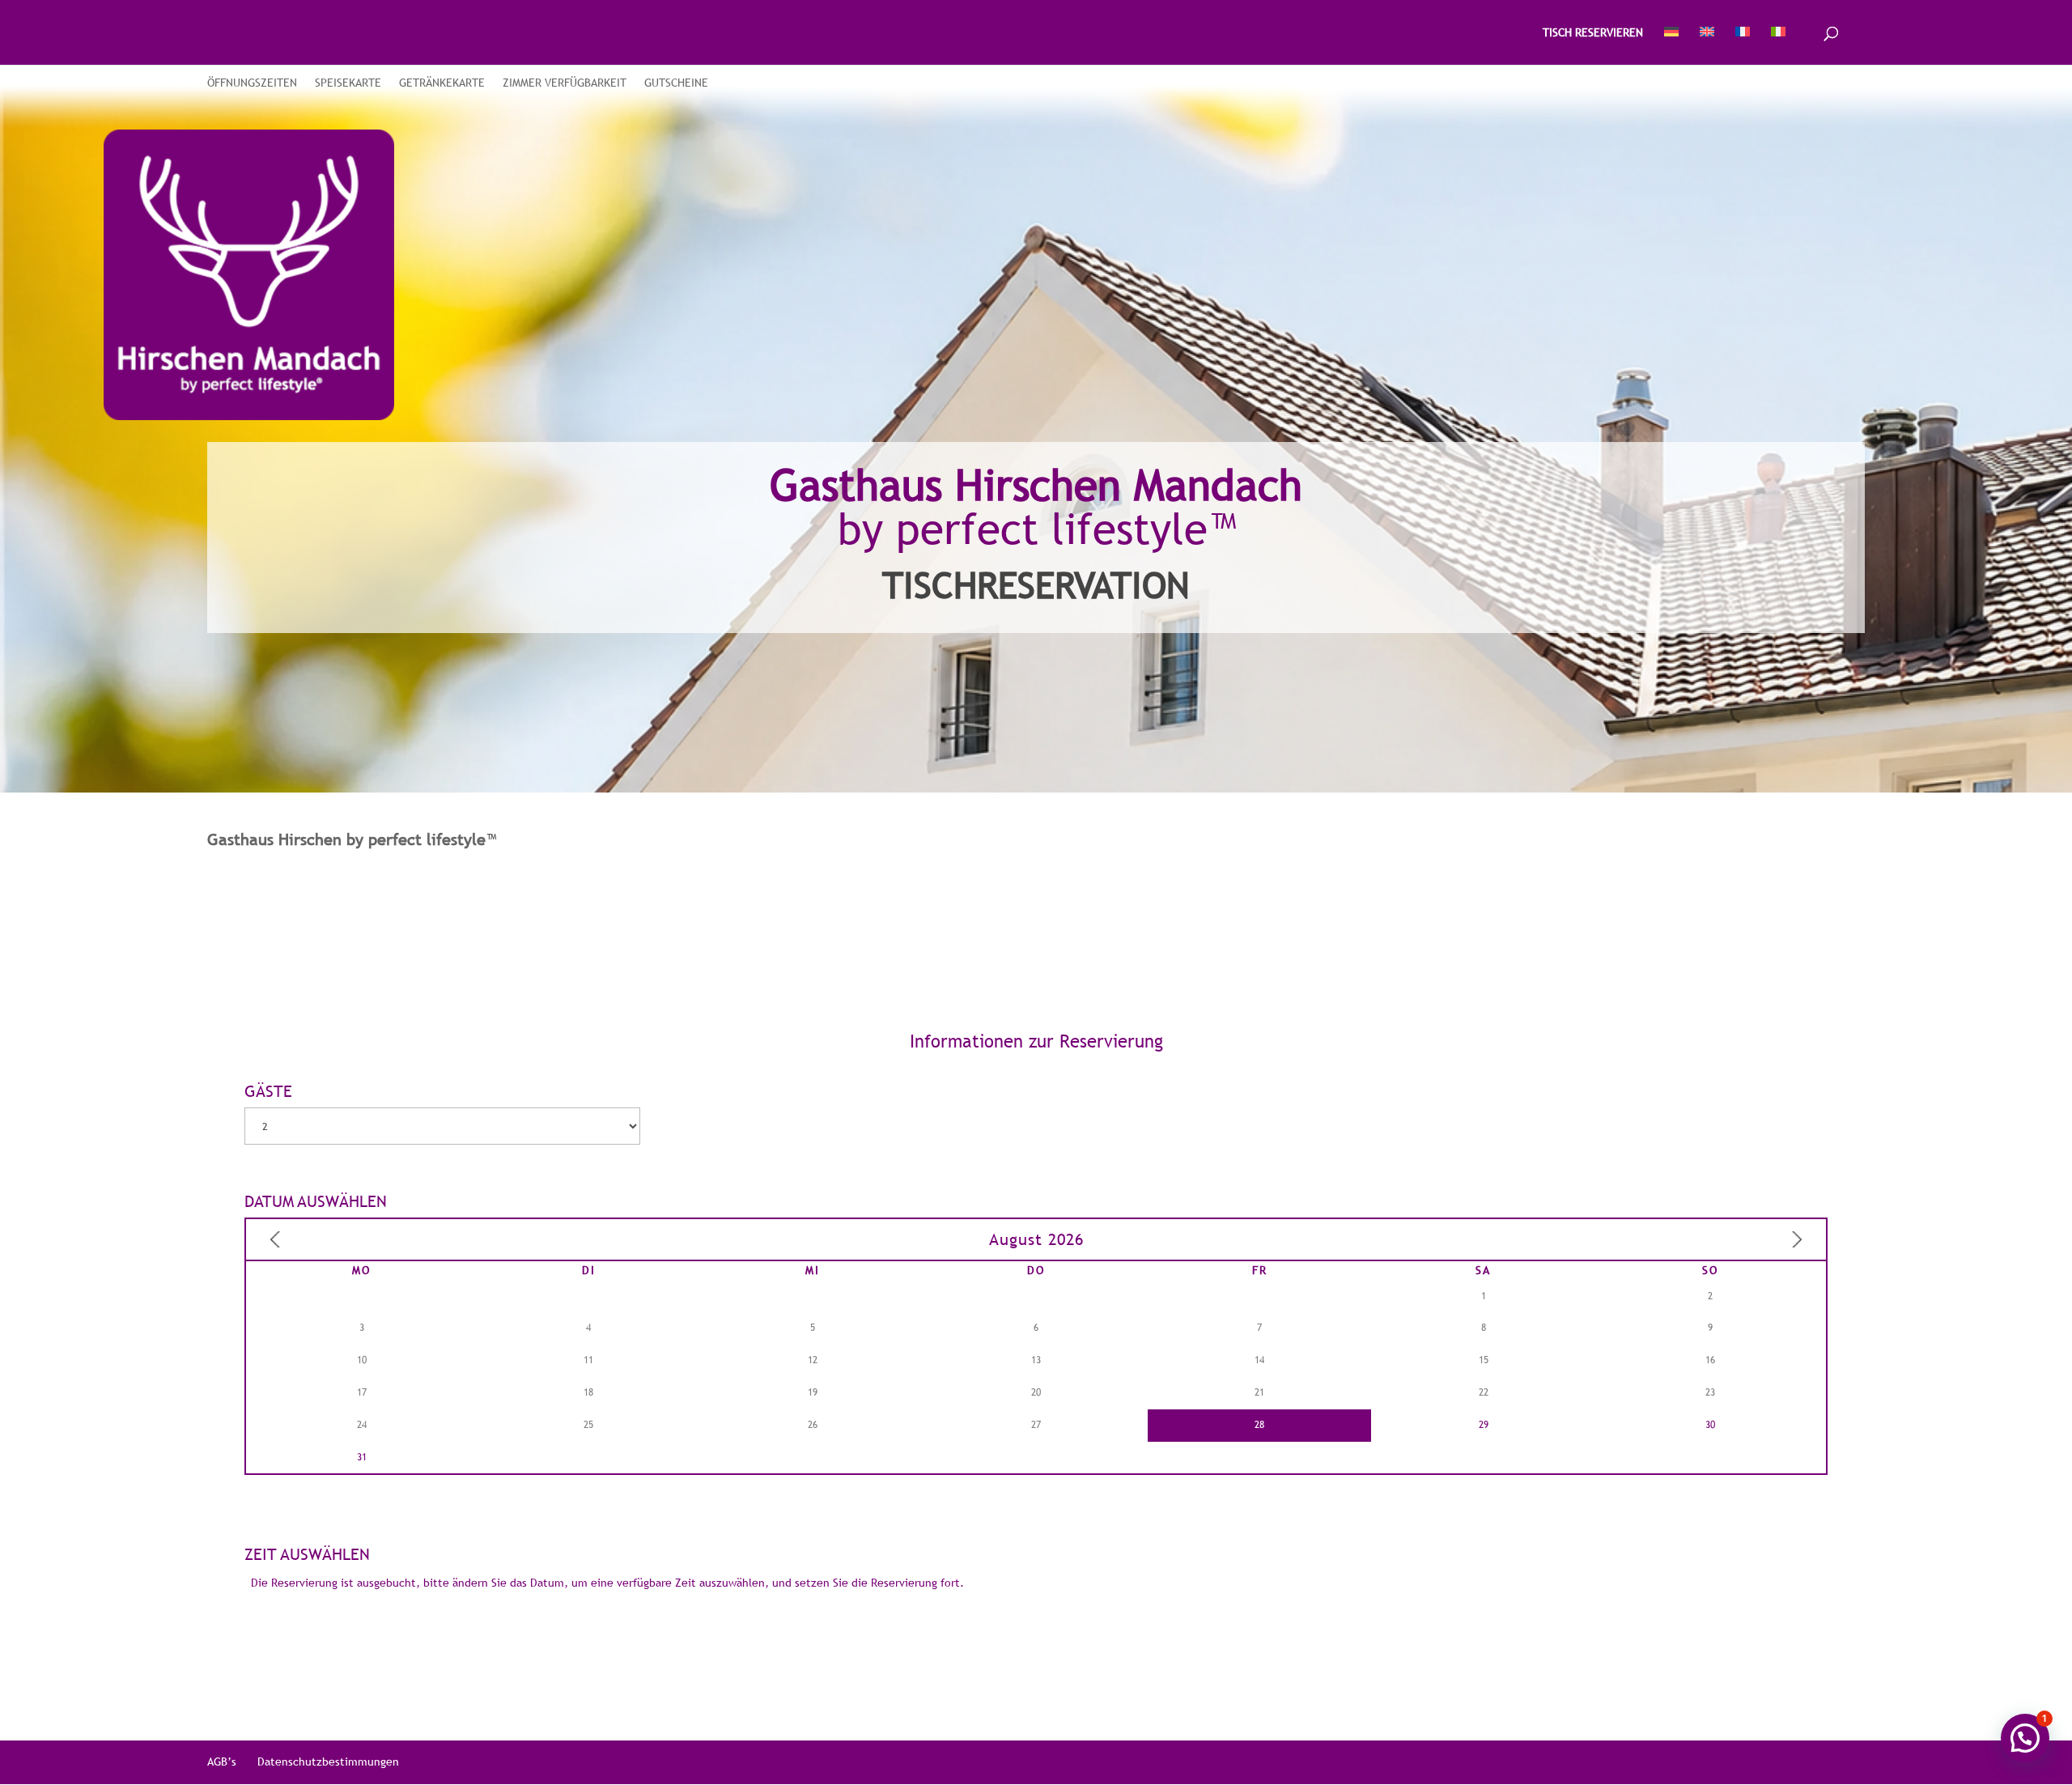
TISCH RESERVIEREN (1593, 33)
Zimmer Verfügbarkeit (565, 83)
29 (1484, 1425)
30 (1710, 1425)
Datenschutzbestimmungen (328, 1762)
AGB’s (222, 1762)
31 (362, 1457)
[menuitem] (1671, 46)
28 (1259, 1425)
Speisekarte (348, 83)
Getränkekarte (442, 83)
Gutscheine (676, 83)
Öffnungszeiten (252, 83)
